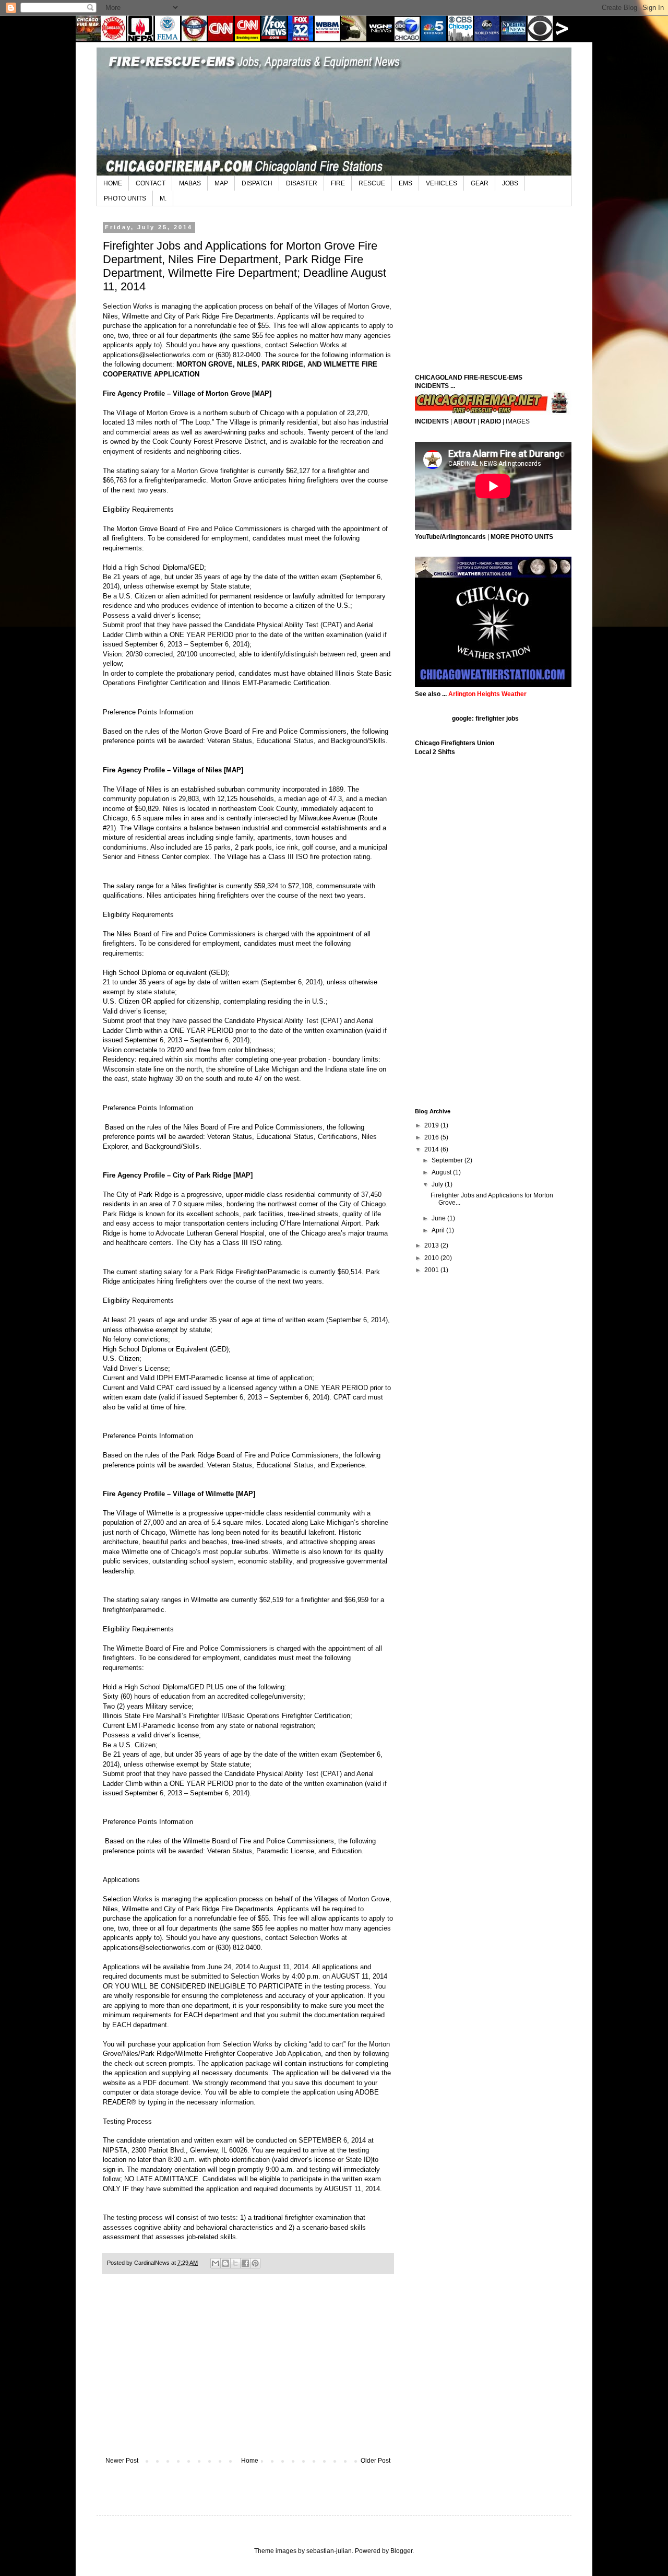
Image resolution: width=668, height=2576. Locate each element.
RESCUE (372, 183)
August (442, 1172)
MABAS (190, 183)
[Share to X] (235, 2263)
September (448, 1160)
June (439, 1218)
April (439, 1230)
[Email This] (216, 2263)
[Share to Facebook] (245, 2263)
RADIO (491, 421)
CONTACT (151, 183)
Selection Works (128, 306)
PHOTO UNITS (125, 198)
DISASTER (302, 183)
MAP (221, 183)
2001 (432, 1270)
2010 (432, 1258)
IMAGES (518, 421)
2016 (432, 1137)
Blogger (401, 2551)
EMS (405, 183)
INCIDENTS (432, 421)
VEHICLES (442, 183)
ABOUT (465, 421)
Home (250, 2461)
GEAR (480, 183)
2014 (432, 1149)
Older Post (375, 2461)
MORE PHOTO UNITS (522, 537)
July (438, 1184)
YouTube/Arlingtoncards (450, 537)
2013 (432, 1245)
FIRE (338, 183)
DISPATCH (257, 183)
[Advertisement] (248, 2371)
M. (163, 198)
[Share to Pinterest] (255, 2263)
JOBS (510, 183)
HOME (113, 183)
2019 (432, 1125)
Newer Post (122, 2461)
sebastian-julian (329, 2551)
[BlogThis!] (225, 2263)
